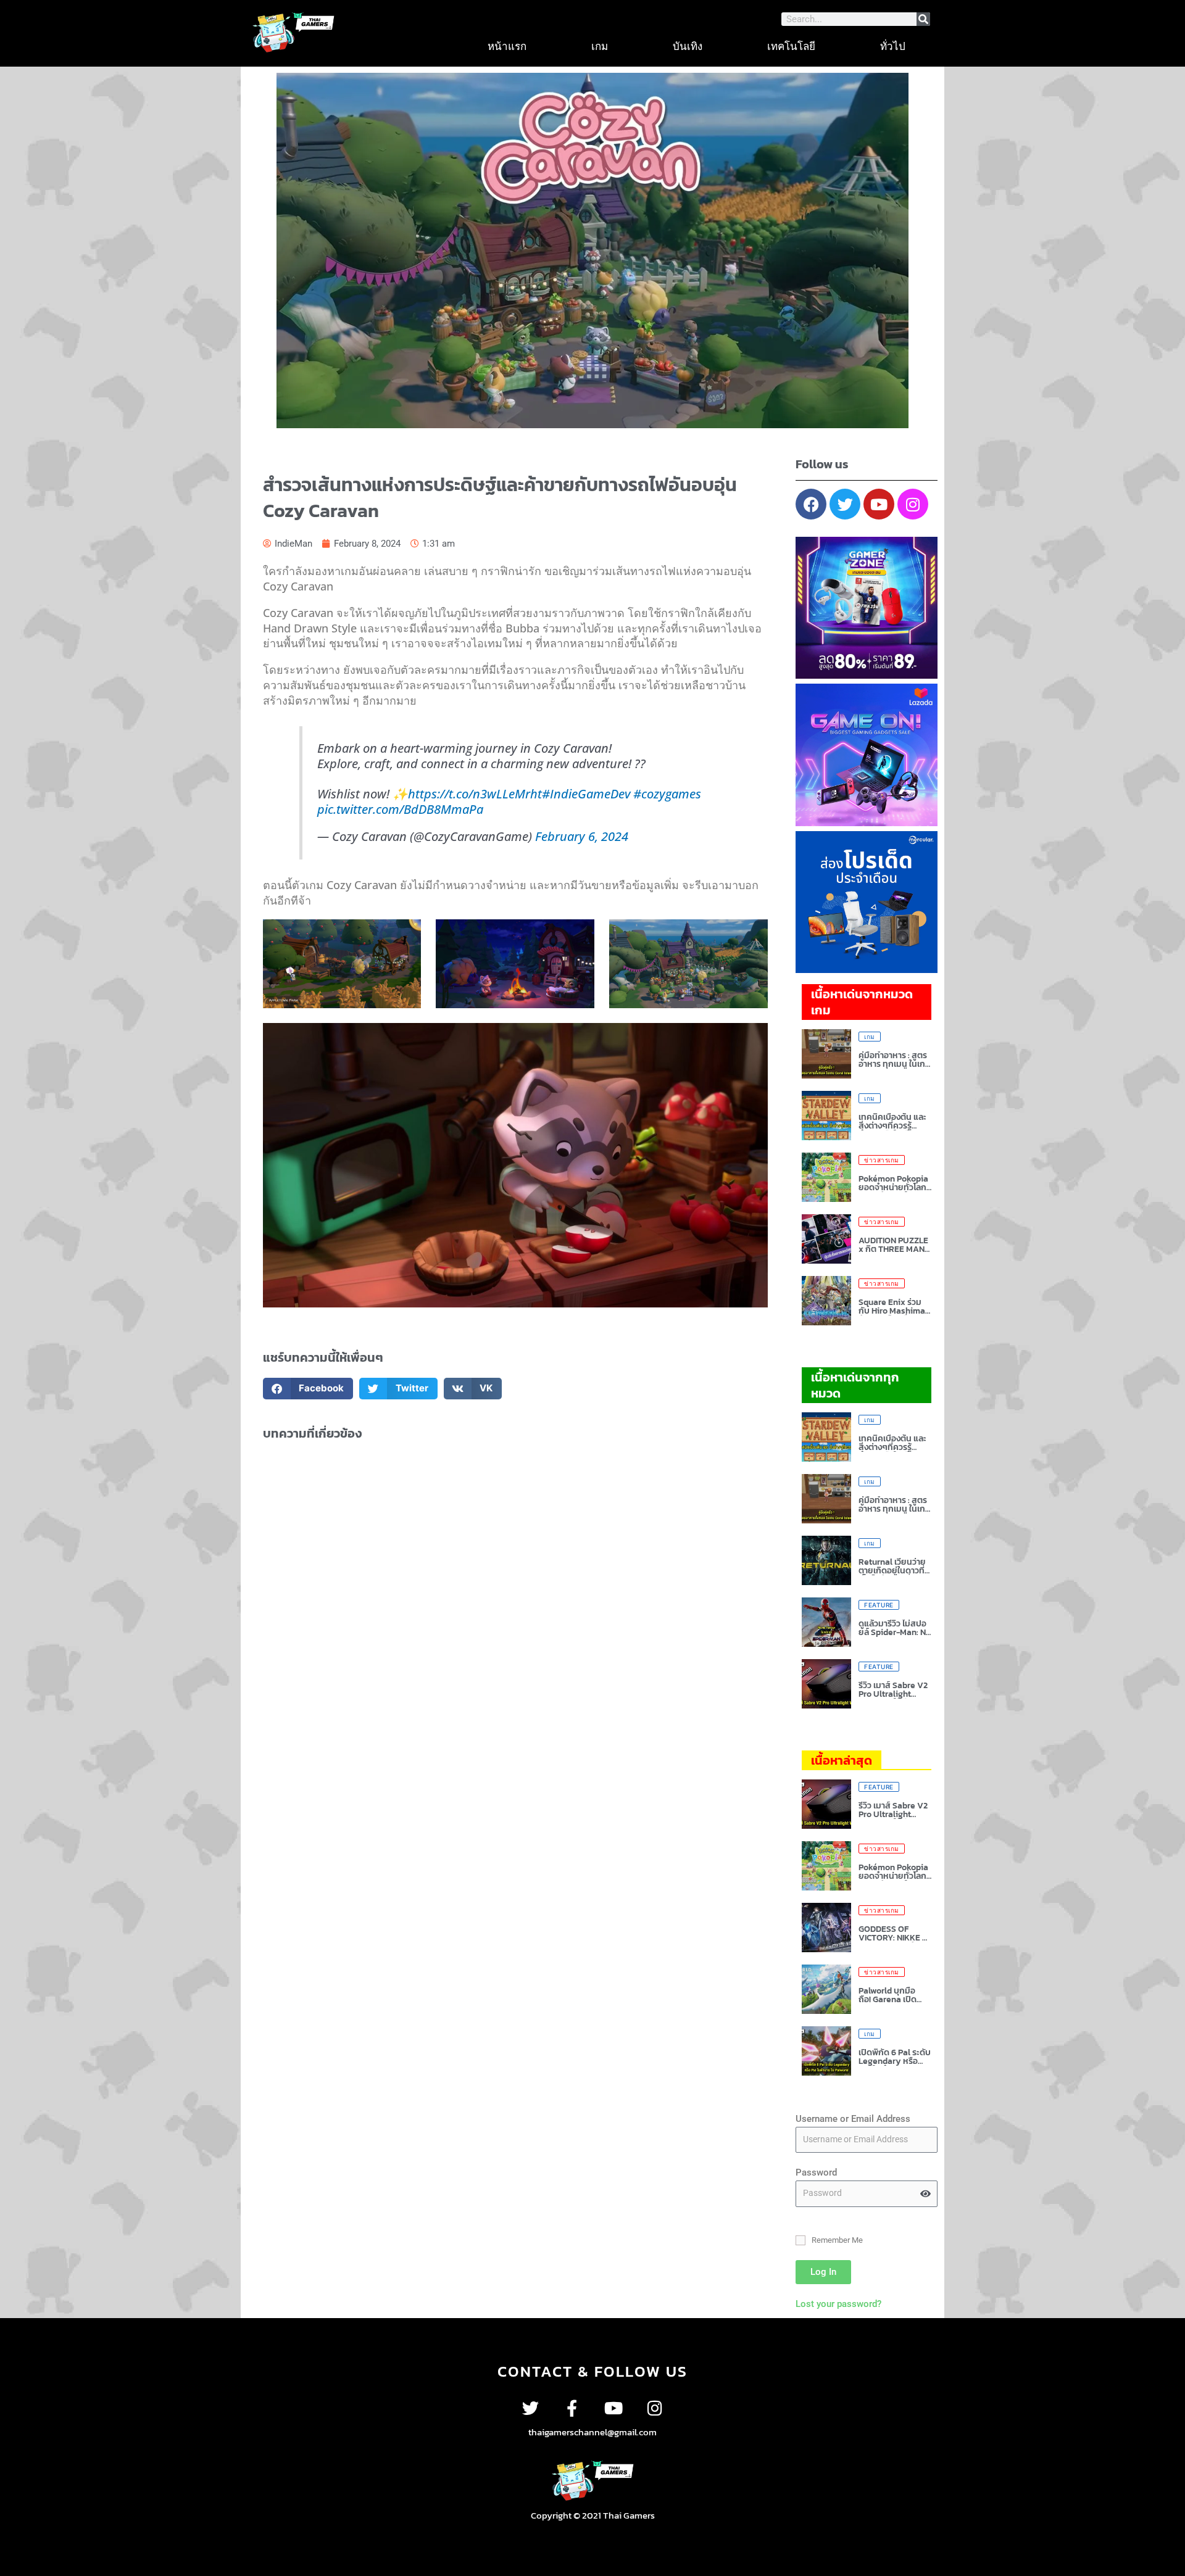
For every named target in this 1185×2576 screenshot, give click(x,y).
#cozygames (667, 794)
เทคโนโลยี (791, 46)
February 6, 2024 (582, 836)
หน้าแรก (507, 46)
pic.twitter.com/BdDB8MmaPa (400, 809)
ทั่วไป (893, 46)
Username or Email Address (853, 2119)
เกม (600, 46)
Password (816, 2172)
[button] (308, 1389)
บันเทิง (688, 46)
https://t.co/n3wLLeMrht (475, 794)
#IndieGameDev (586, 794)
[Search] (923, 19)
